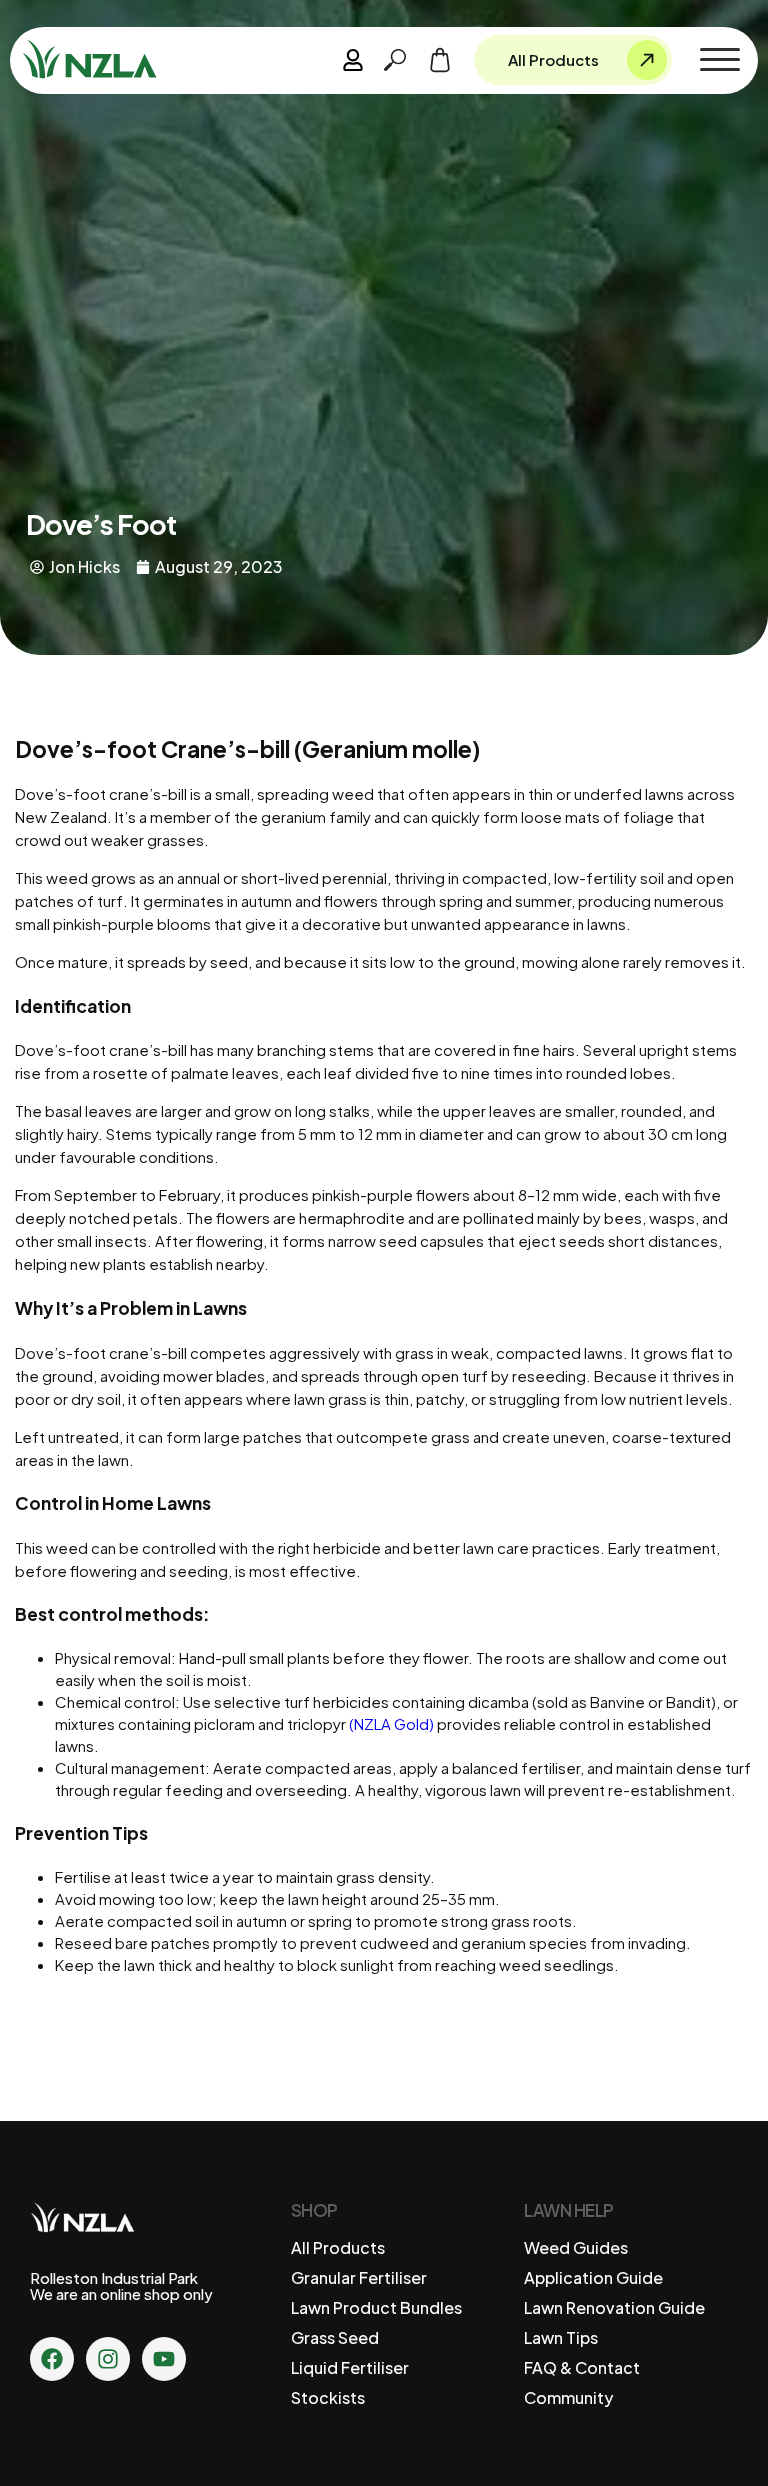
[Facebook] (52, 2359)
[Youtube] (164, 2359)
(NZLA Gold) (391, 1723)
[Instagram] (108, 2359)
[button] (720, 60)
